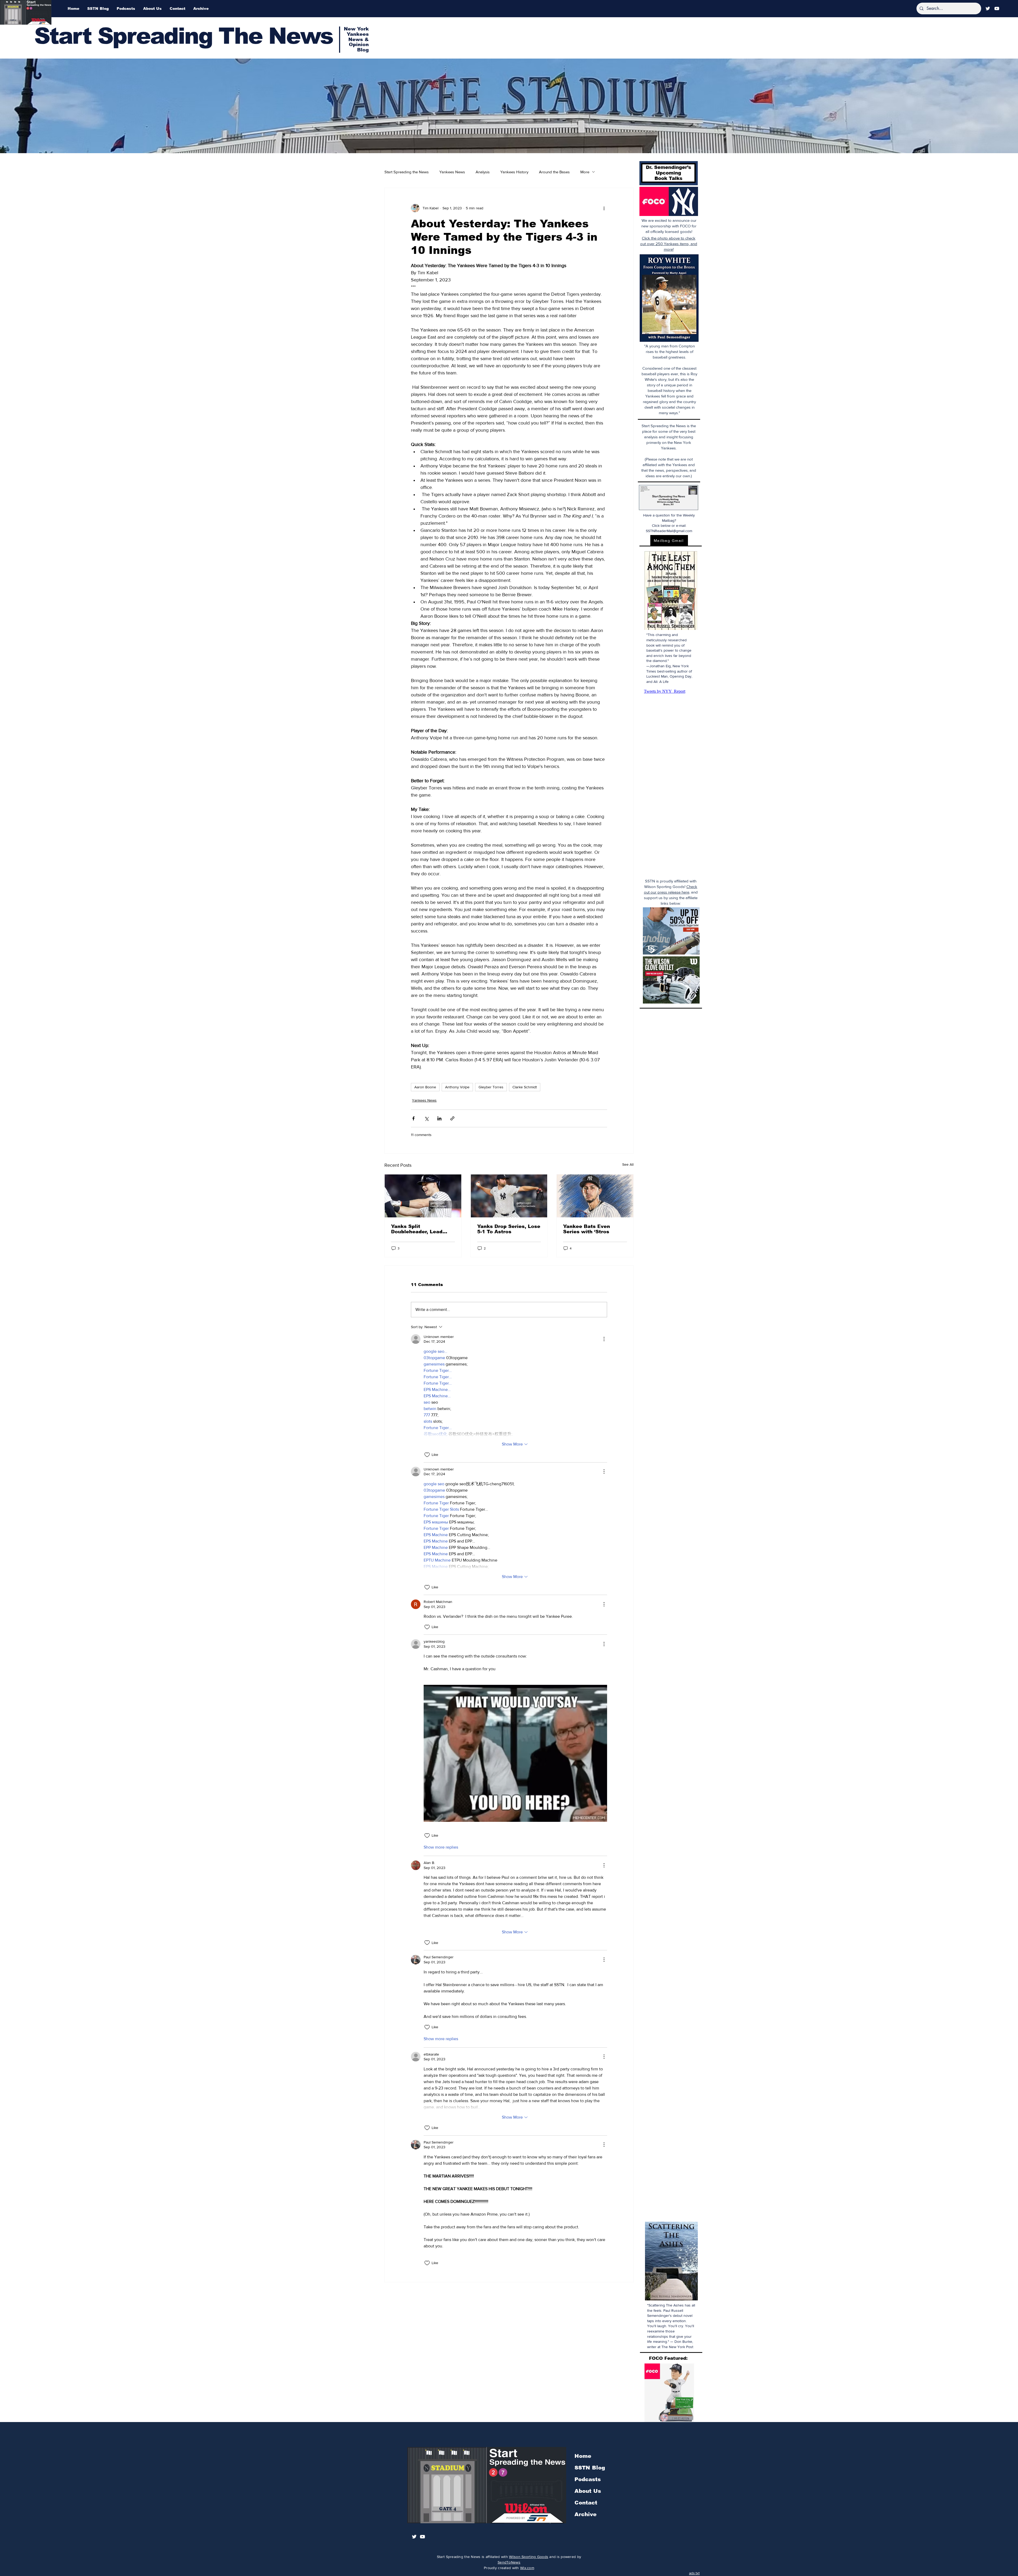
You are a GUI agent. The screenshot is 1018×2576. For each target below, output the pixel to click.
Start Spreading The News (183, 36)
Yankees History (514, 172)
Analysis (483, 172)
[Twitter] (988, 8)
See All (628, 1164)
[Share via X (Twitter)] (426, 1118)
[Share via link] (452, 1118)
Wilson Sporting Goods (529, 2557)
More (585, 172)
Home (583, 2456)
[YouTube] (997, 8)
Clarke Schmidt (525, 1087)
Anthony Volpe (457, 1087)
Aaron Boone (425, 1087)
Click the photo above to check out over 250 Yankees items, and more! (669, 244)
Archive (585, 2514)
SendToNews (509, 2562)
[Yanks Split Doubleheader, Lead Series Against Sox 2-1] (423, 1196)
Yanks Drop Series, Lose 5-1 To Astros (509, 1229)
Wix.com (527, 2568)
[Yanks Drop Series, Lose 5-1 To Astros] (509, 1196)
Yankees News (452, 172)
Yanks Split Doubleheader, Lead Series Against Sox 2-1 (420, 1229)
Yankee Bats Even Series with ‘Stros (587, 1229)
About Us (588, 2491)
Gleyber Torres (491, 1087)
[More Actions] (604, 1339)
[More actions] (604, 208)
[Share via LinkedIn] (439, 1118)
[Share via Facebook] (413, 1118)
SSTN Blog (590, 2468)
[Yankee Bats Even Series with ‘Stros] (595, 1196)
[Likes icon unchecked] (427, 1455)
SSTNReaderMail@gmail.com (669, 531)
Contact (586, 2503)
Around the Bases (554, 172)
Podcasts (588, 2479)
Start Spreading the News (407, 172)
